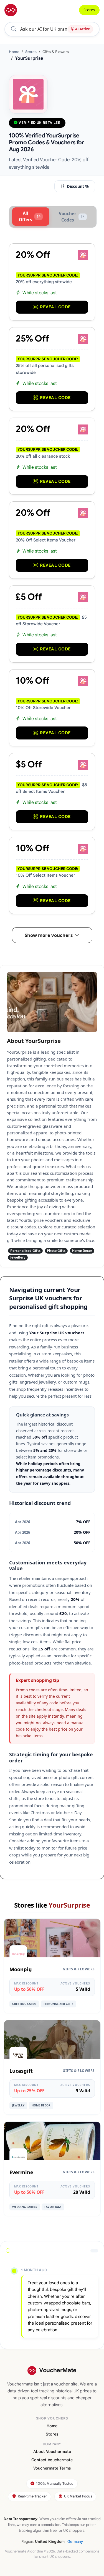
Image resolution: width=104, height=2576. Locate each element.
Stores (89, 10)
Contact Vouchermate (52, 2460)
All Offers (30, 216)
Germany (75, 2542)
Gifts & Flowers (56, 52)
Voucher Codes (72, 217)
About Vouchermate (52, 2452)
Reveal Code (55, 307)
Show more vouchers (49, 935)
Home (14, 52)
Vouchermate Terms (52, 2468)
